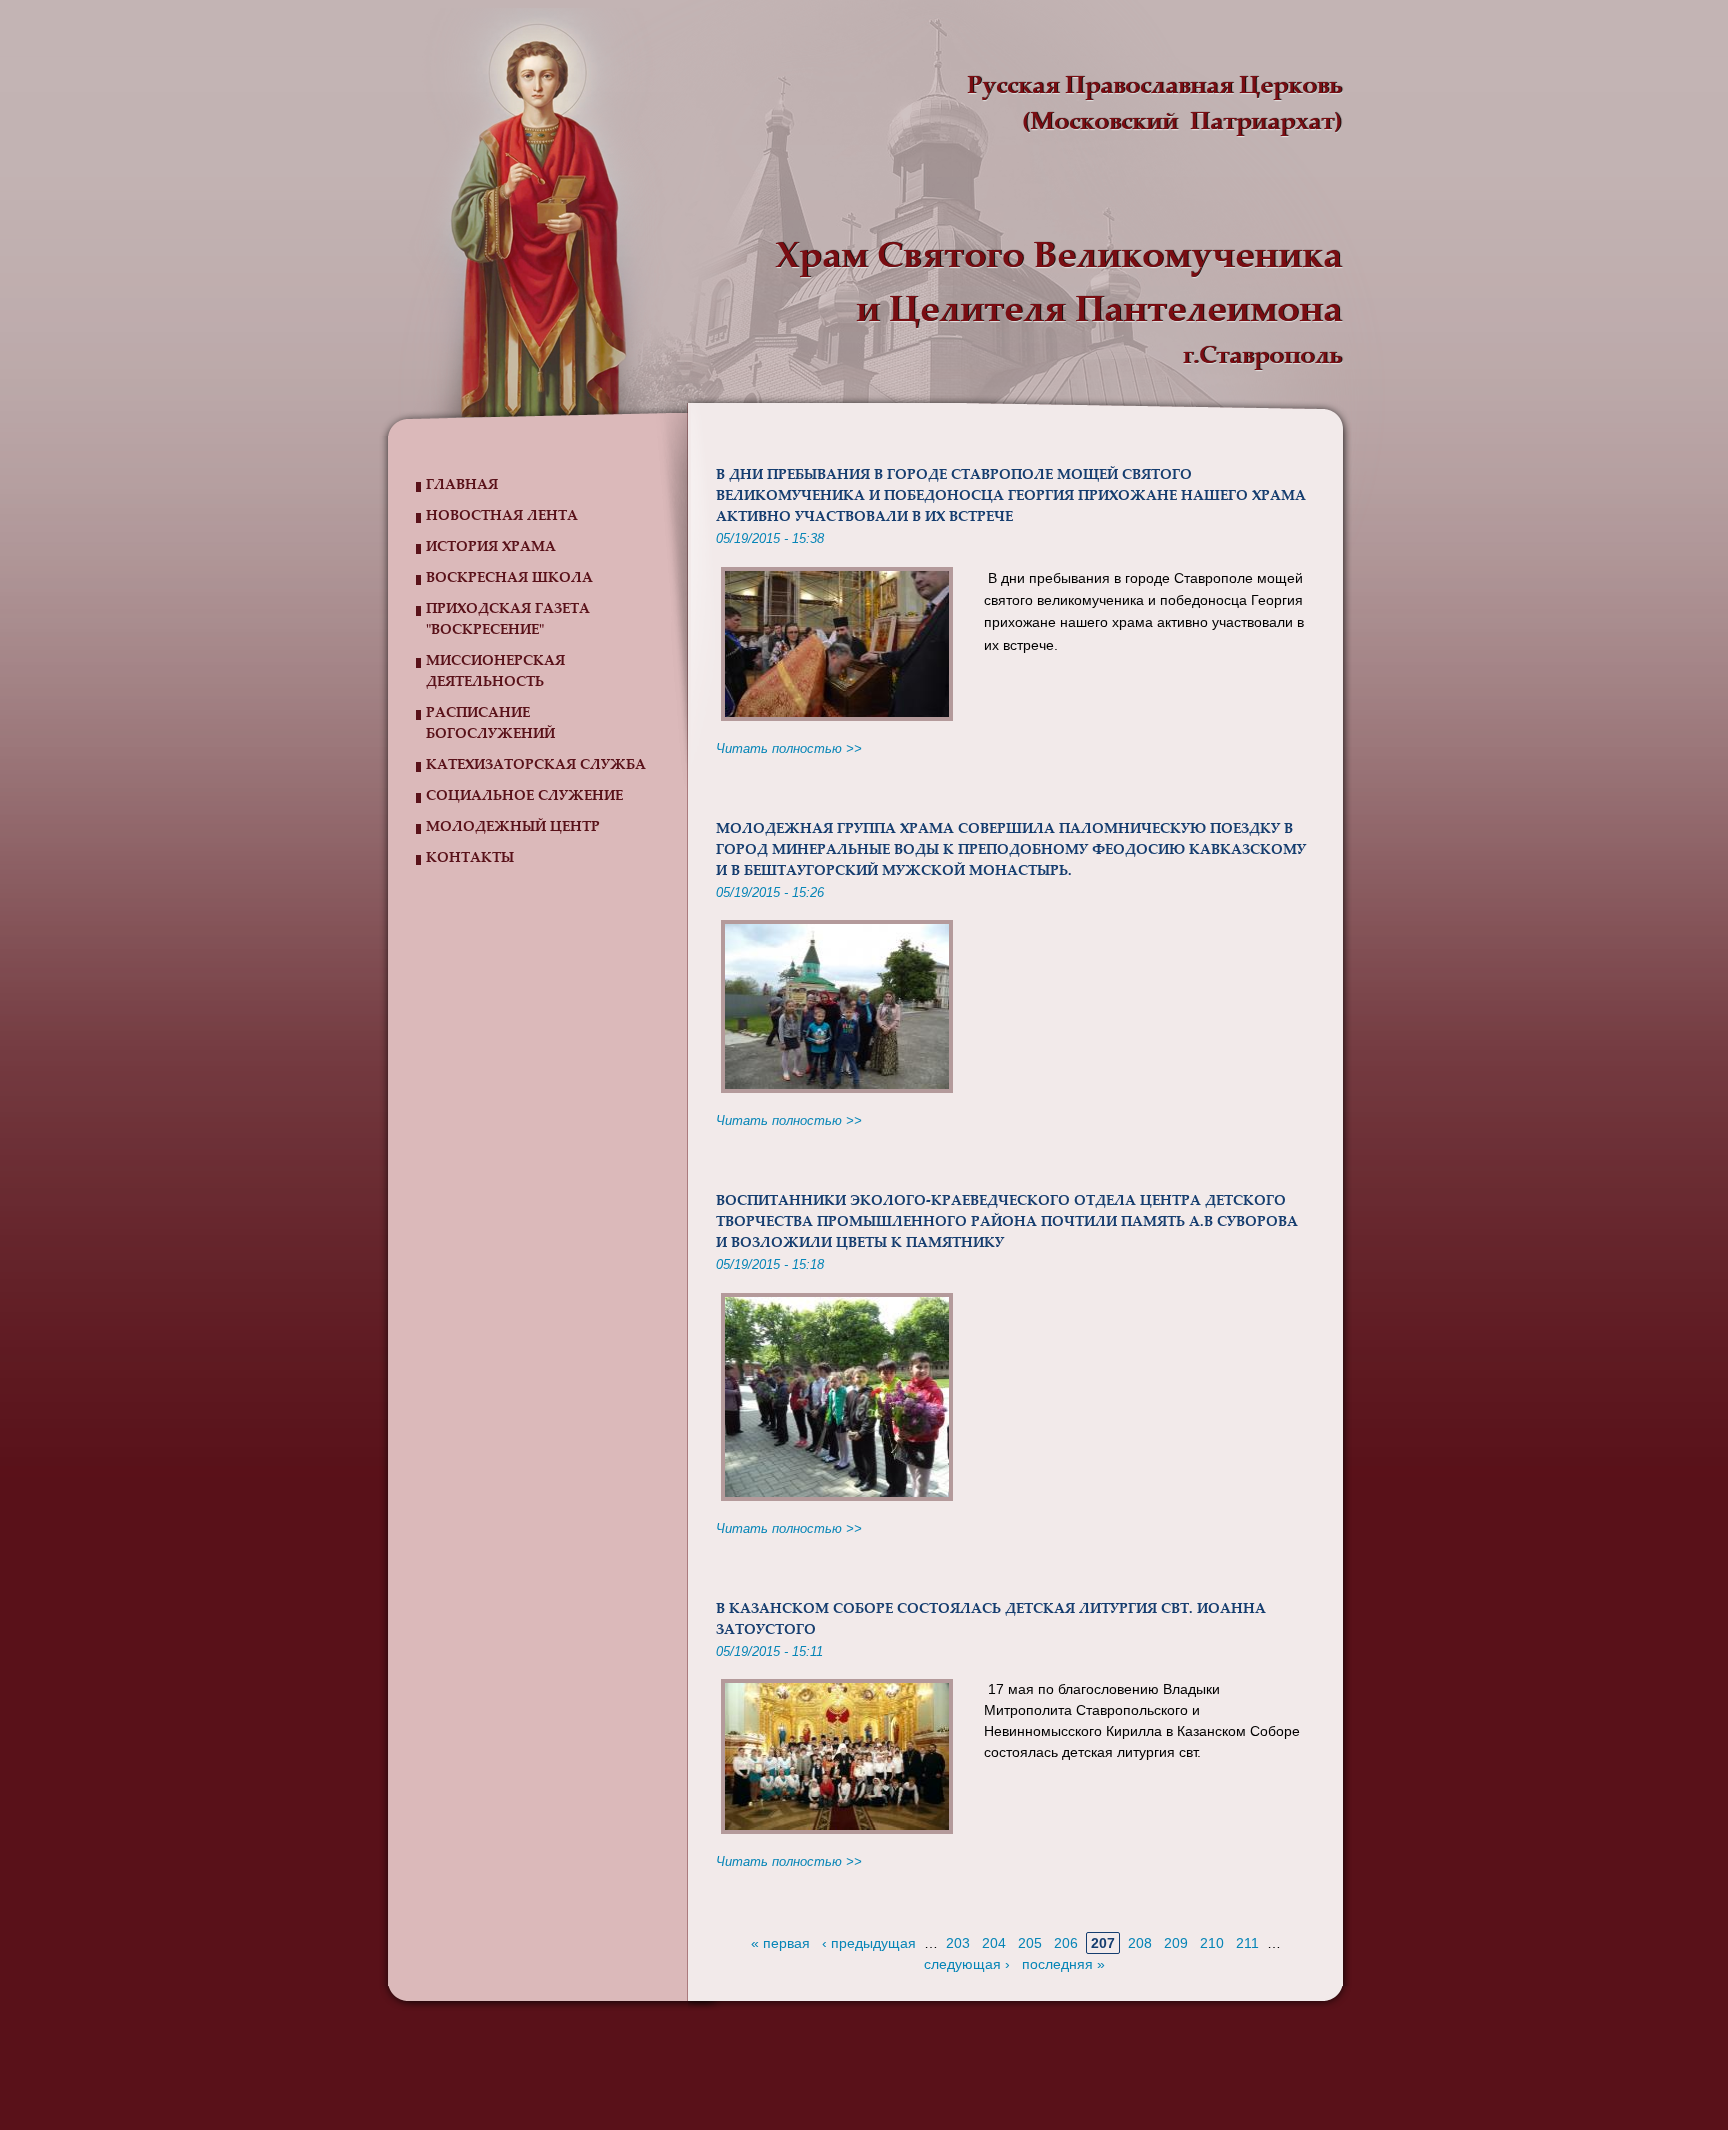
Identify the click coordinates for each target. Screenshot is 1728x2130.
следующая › (967, 1964)
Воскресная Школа (509, 579)
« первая (780, 1943)
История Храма (491, 548)
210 (1212, 1943)
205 (1030, 1943)
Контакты (470, 859)
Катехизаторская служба (536, 766)
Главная (462, 486)
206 (1066, 1943)
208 (1140, 1943)
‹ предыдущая (869, 1943)
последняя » (1063, 1964)
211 (1247, 1943)
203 (958, 1943)
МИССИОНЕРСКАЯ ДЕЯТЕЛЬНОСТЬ (495, 672)
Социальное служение (524, 797)
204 (994, 1943)
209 (1176, 1943)
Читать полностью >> (789, 748)
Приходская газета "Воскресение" (508, 620)
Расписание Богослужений (490, 724)
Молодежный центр (513, 828)
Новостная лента (502, 517)
